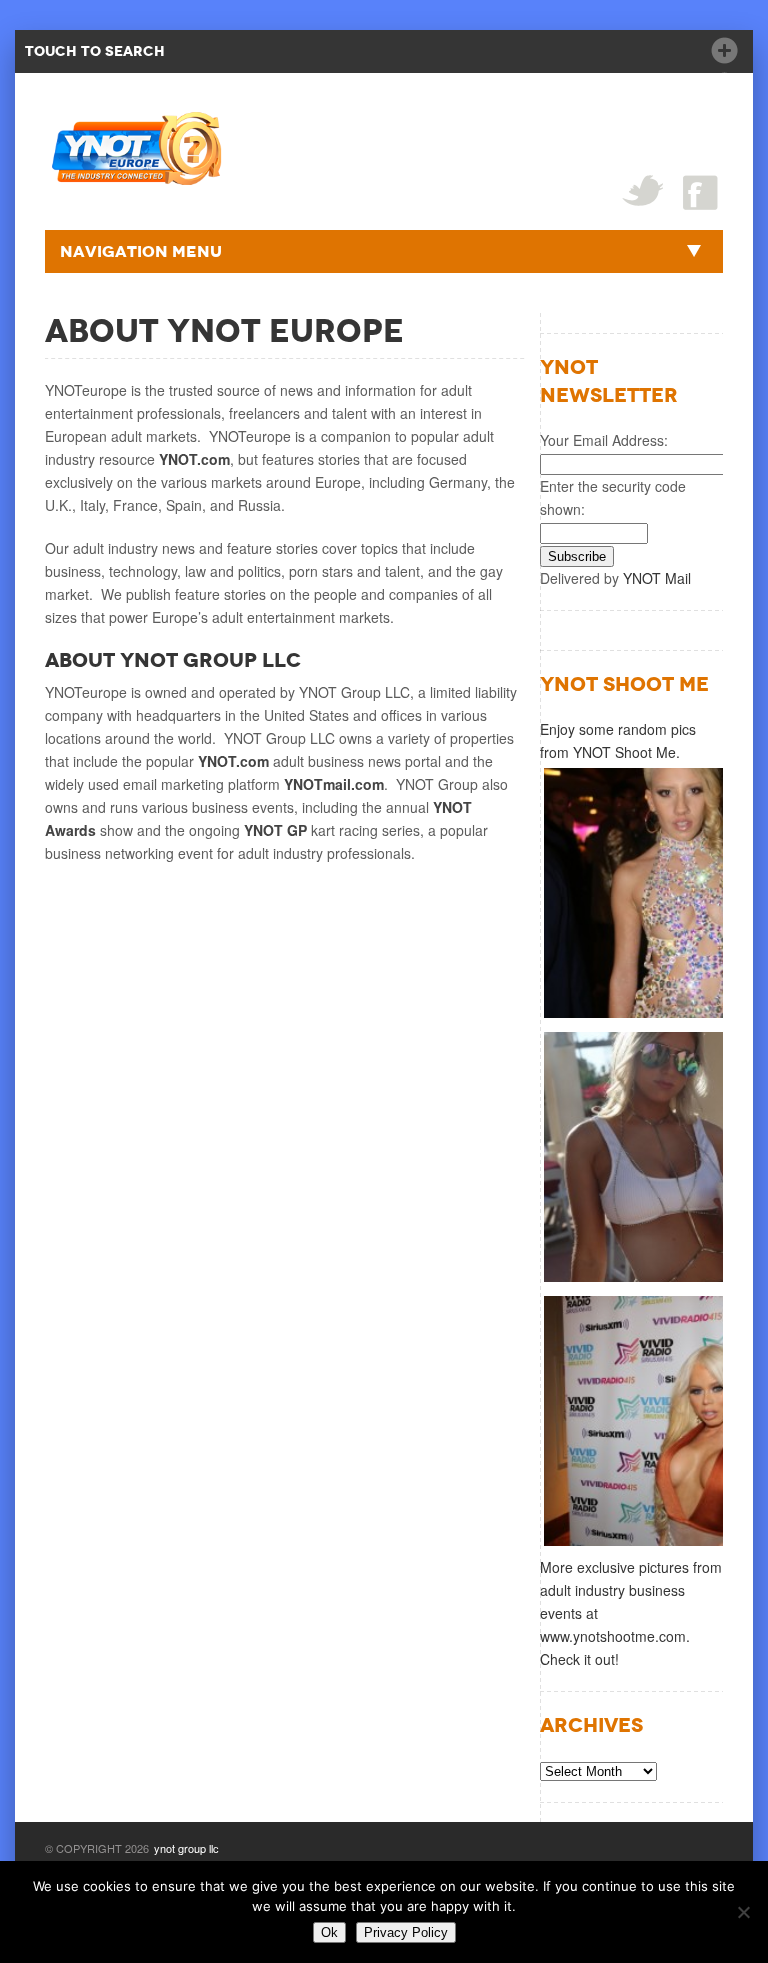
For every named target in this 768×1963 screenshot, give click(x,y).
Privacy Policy (406, 1932)
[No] (743, 1912)
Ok (329, 1932)
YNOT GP (277, 830)
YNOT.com (194, 459)
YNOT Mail (657, 578)
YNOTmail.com (334, 784)
